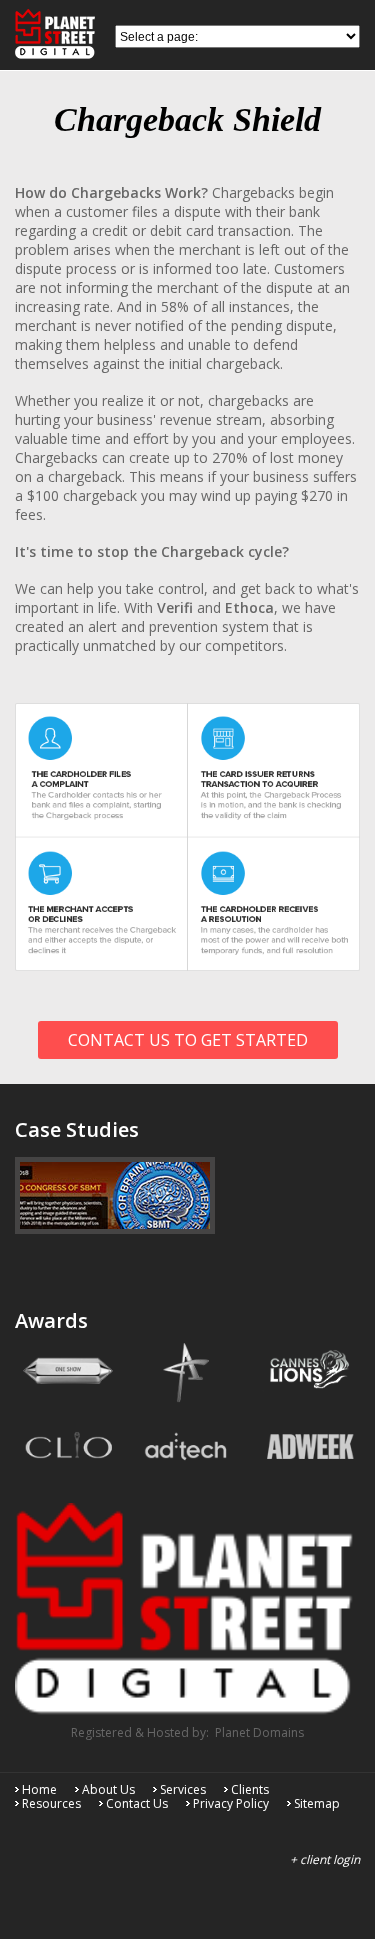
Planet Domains (259, 1732)
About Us (108, 1789)
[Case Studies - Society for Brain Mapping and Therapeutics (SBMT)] (115, 1195)
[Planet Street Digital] (187, 1498)
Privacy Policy (231, 1803)
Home (39, 1789)
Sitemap (317, 1803)
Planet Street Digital (60, 34)
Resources (51, 1803)
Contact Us (137, 1803)
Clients (250, 1789)
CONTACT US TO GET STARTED (188, 1040)
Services (183, 1789)
